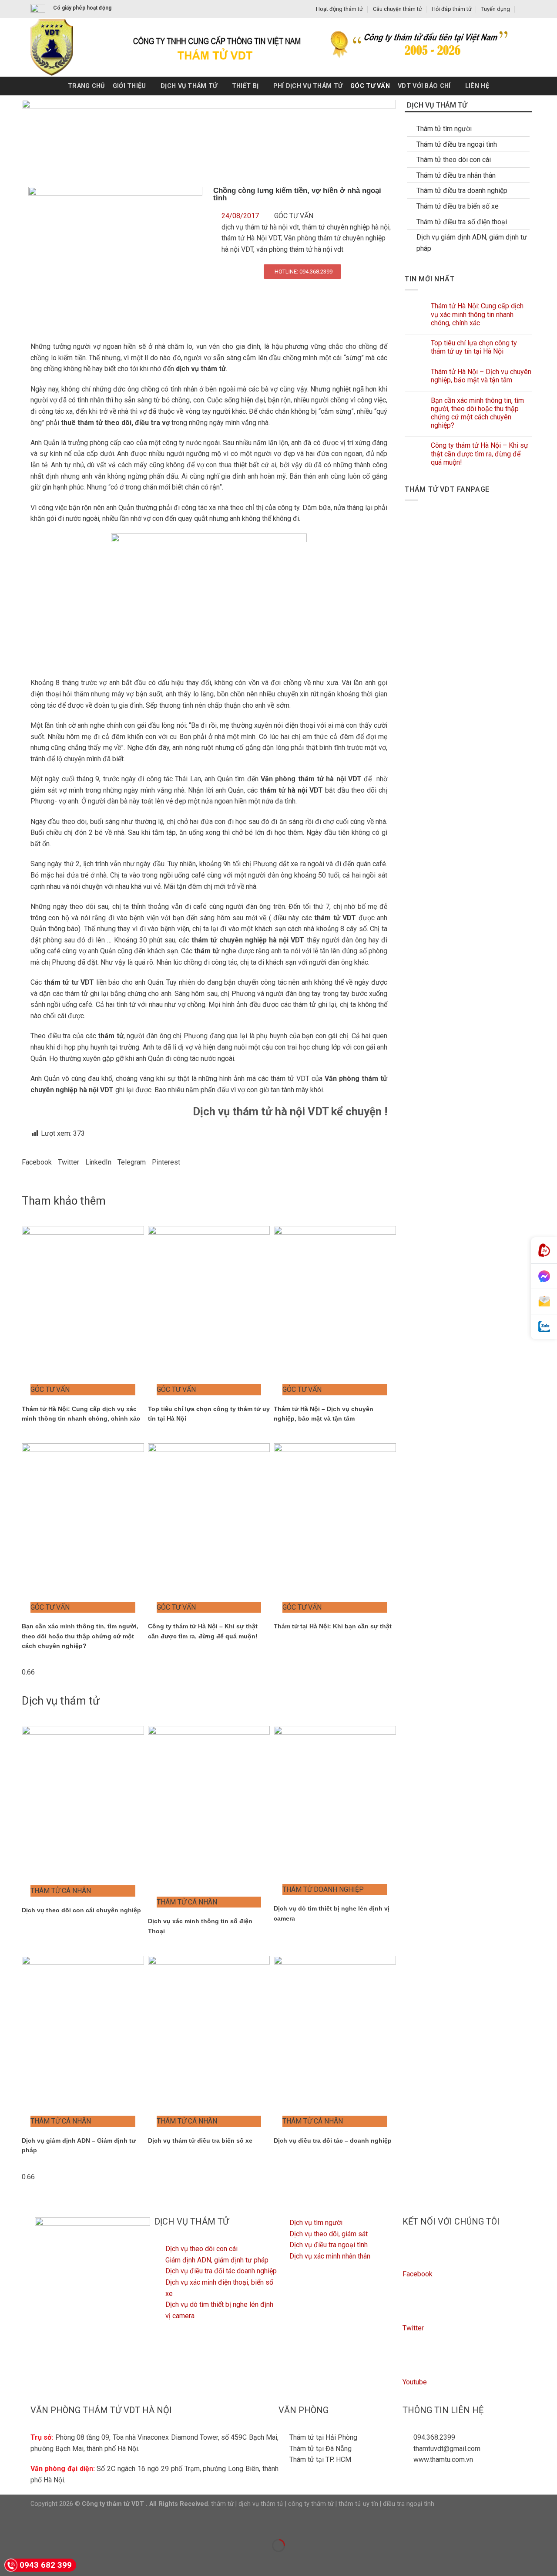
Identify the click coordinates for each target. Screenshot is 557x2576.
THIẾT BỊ (245, 86)
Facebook (418, 2274)
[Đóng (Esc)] (8, 2524)
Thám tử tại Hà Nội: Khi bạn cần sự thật (333, 1626)
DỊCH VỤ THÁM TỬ (189, 86)
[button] (37, 1162)
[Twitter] (413, 2308)
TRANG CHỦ (86, 86)
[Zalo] (544, 1327)
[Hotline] (544, 1251)
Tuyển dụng (496, 9)
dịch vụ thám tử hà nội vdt (260, 227)
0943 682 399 (46, 2565)
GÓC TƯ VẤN (370, 86)
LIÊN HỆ (477, 86)
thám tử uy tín (358, 2504)
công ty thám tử (311, 2504)
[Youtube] (413, 2362)
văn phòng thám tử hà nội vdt (300, 249)
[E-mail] (544, 1302)
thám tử (222, 2504)
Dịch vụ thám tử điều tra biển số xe (200, 2140)
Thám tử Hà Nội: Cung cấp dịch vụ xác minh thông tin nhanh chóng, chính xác (477, 314)
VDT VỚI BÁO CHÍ (424, 86)
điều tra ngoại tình (409, 2504)
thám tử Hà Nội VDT (251, 238)
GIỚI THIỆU (129, 86)
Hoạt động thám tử (339, 9)
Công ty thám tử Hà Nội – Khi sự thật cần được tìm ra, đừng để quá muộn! (480, 454)
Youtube (415, 2382)
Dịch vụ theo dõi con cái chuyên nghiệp (81, 1910)
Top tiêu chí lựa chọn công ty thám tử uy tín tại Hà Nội (474, 347)
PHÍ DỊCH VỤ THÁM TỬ (308, 86)
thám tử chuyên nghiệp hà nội (346, 227)
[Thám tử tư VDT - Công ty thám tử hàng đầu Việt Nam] (64, 47)
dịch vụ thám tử (261, 2504)
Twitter (413, 2328)
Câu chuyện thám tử (398, 9)
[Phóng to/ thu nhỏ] (34, 2524)
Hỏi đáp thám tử (452, 9)
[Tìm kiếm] (523, 9)
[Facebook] (413, 2254)
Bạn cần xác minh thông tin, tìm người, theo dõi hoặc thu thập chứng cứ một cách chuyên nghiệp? (80, 1636)
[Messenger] (544, 1276)
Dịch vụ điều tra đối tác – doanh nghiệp (333, 2140)
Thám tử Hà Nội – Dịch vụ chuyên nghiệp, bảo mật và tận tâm (481, 376)
